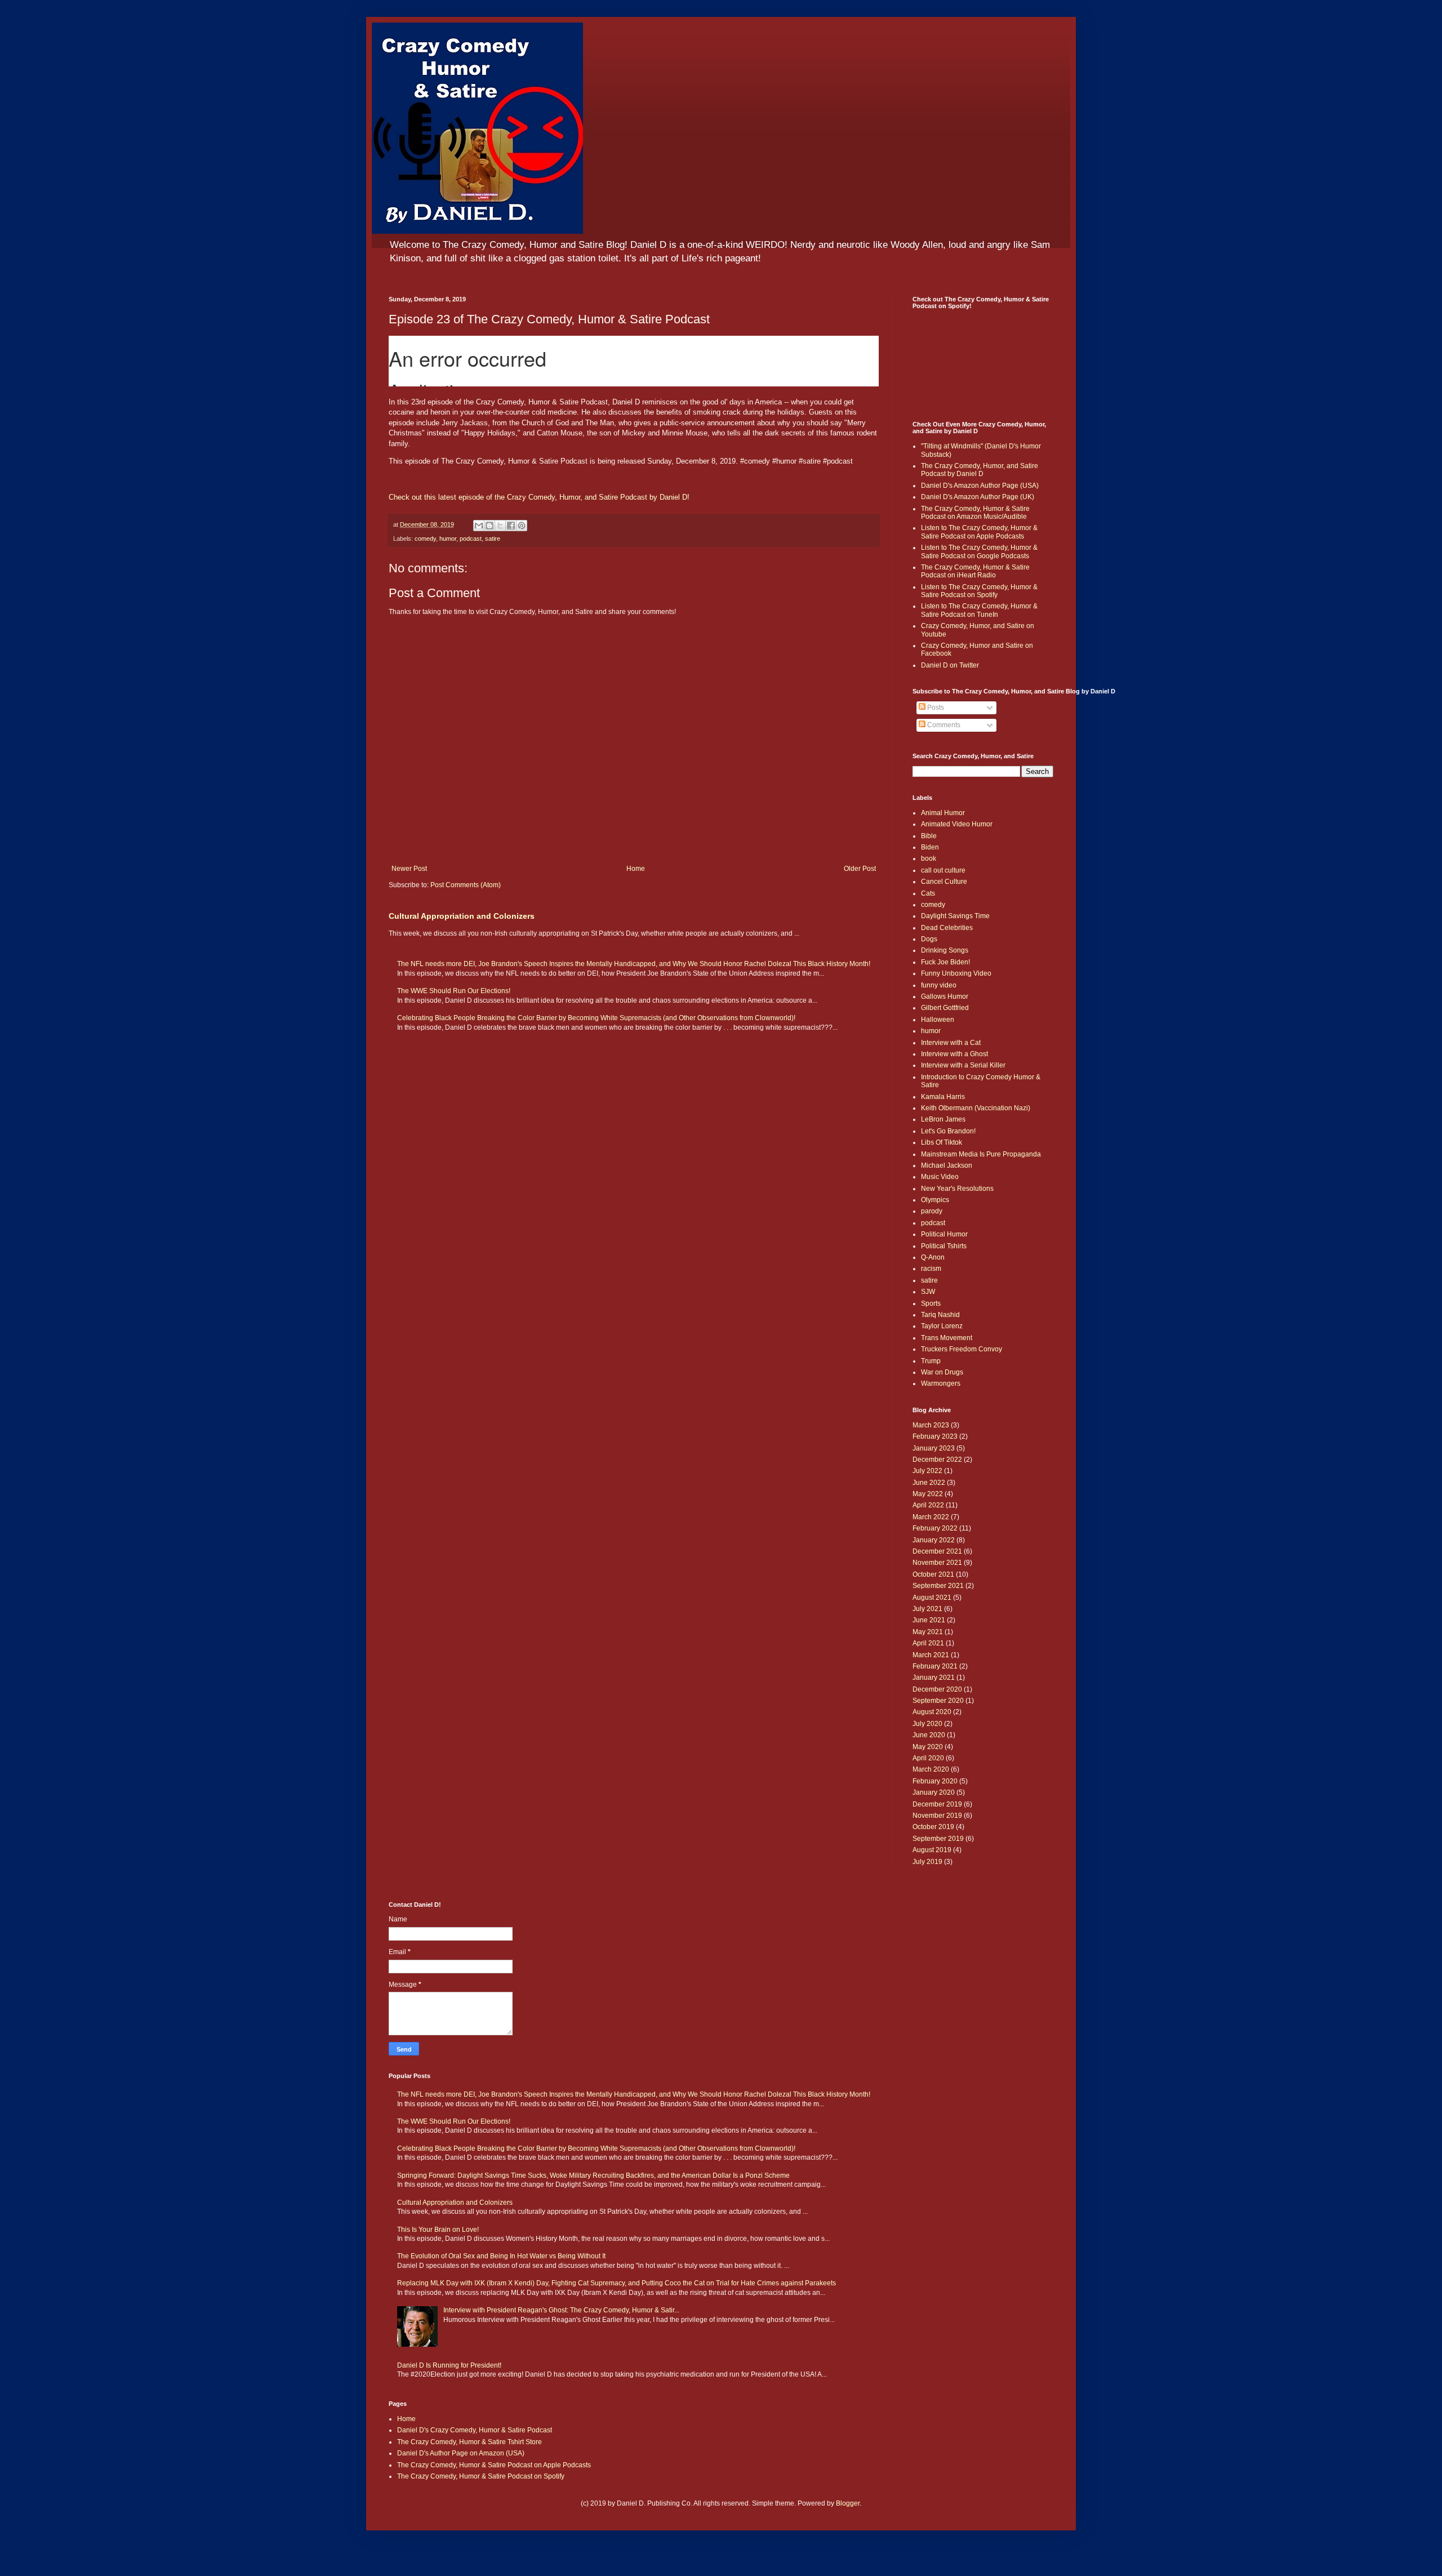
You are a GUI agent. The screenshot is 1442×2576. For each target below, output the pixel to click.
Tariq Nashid (940, 1315)
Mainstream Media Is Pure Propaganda (981, 1154)
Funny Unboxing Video (956, 973)
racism (931, 1269)
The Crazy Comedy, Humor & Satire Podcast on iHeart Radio (975, 571)
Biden (930, 847)
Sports (931, 1303)
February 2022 (935, 1528)
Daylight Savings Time (955, 916)
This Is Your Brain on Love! (438, 2230)
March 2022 (931, 1517)
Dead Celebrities (947, 928)
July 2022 (927, 1471)
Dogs (929, 939)
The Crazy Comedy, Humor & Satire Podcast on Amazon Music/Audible (975, 513)
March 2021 (931, 1655)
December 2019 (937, 1804)
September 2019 (938, 1839)
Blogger (848, 2503)
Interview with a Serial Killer (963, 1065)
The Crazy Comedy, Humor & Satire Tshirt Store (469, 2442)
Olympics (935, 1200)
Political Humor (944, 1234)
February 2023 (935, 1436)
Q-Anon (933, 1257)
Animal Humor (943, 813)
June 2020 (929, 1735)
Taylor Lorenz (942, 1326)
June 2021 (929, 1620)
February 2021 (935, 1666)
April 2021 (928, 1643)
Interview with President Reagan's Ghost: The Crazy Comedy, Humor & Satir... (561, 2310)
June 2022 (929, 1483)
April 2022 (928, 1505)
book (929, 858)
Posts (935, 708)
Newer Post (409, 869)
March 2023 (931, 1425)
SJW (928, 1292)
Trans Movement (947, 1338)
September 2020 (938, 1701)
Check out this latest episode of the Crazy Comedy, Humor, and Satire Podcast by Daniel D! (539, 497)
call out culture (943, 870)
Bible (929, 836)
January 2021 (934, 1678)
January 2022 (934, 1540)
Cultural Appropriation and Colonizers (462, 916)
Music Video (940, 1177)
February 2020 (935, 1781)
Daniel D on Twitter (950, 665)
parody (932, 1211)
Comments (943, 725)
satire (493, 539)
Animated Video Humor (957, 824)
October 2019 (933, 1827)
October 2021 (933, 1574)
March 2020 (931, 1769)
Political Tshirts (944, 1246)
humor (448, 539)
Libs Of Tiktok (942, 1142)
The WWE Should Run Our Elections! (454, 991)
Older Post (860, 869)
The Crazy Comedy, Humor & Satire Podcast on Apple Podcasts (494, 2465)
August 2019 (932, 1850)
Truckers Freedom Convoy (962, 1349)
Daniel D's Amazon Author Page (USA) (980, 486)
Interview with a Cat (951, 1043)
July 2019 (927, 1862)
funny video (939, 985)
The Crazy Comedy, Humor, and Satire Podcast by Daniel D (980, 470)
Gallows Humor (945, 996)
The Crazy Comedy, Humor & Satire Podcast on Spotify (481, 2476)
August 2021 (932, 1598)
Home (636, 869)
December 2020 (937, 1689)
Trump (931, 1361)
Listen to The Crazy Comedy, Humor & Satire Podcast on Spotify (979, 591)
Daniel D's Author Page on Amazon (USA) (461, 2453)
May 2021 (928, 1632)
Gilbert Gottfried (945, 1008)
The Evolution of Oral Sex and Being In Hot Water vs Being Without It (501, 2256)
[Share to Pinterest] (522, 526)
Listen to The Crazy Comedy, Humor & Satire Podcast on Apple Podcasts (979, 532)
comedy (425, 539)
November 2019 (937, 1816)
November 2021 (937, 1563)
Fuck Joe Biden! (945, 962)
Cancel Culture (944, 882)
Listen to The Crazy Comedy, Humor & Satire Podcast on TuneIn (979, 610)
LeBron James (943, 1119)
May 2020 (928, 1747)
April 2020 (928, 1758)
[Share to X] (500, 526)
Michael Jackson (947, 1165)
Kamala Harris (943, 1097)
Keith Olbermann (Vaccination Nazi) (976, 1108)
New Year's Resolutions (957, 1189)
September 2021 (938, 1586)
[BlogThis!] (489, 526)
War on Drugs (942, 1372)
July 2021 (927, 1609)
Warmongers (941, 1383)
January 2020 (934, 1792)
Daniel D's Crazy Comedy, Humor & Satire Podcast (475, 2430)
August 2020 (932, 1712)
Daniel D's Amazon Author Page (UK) (978, 497)
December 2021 (937, 1551)
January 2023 (934, 1448)
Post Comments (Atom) (466, 885)
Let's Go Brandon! (948, 1131)
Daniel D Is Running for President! (449, 2365)
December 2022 (937, 1460)
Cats (928, 893)
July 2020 (927, 1724)
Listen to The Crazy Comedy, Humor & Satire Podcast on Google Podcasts (979, 551)
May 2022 (928, 1494)
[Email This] (479, 526)
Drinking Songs (945, 950)
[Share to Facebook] (511, 526)
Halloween (938, 1020)
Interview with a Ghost (954, 1054)
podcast (471, 539)
